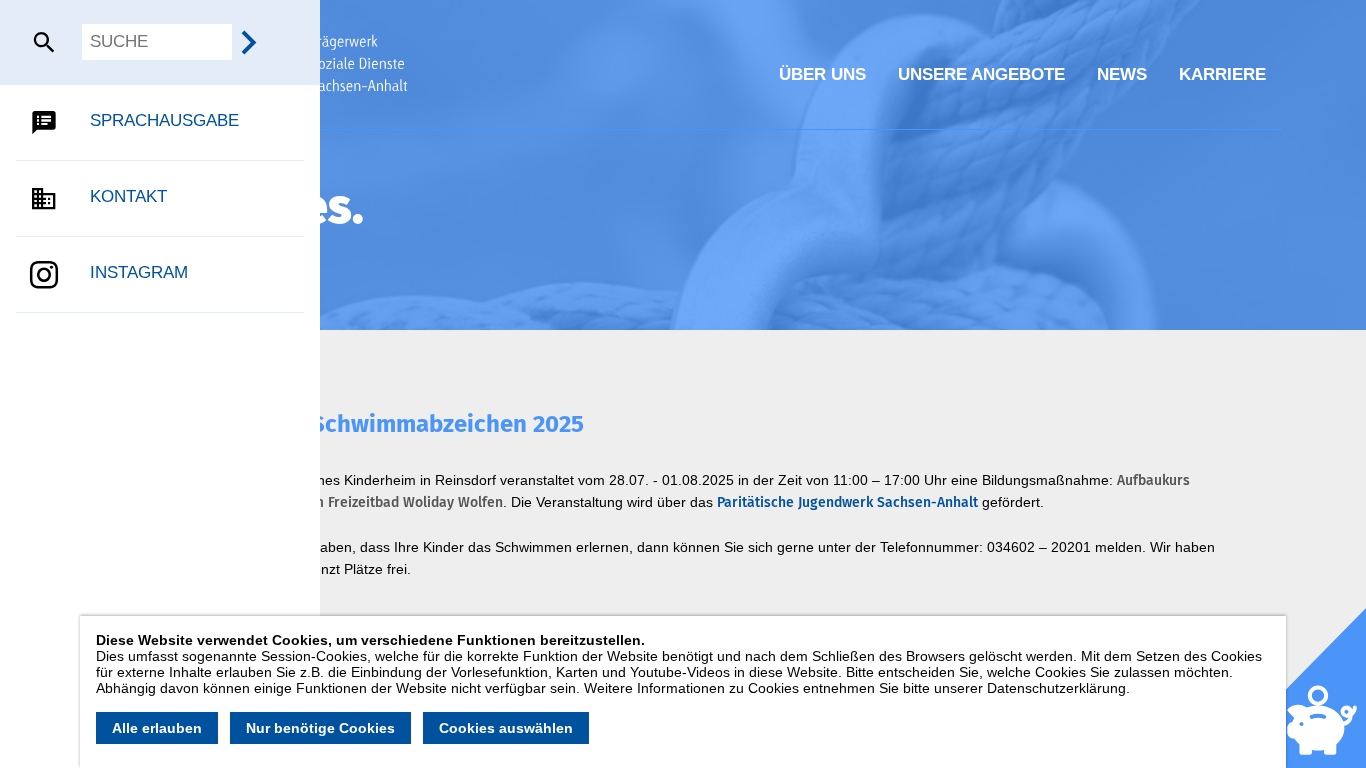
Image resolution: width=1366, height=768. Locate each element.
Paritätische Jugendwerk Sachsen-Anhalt (847, 502)
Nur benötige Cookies (320, 728)
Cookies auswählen (506, 728)
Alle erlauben (157, 728)
